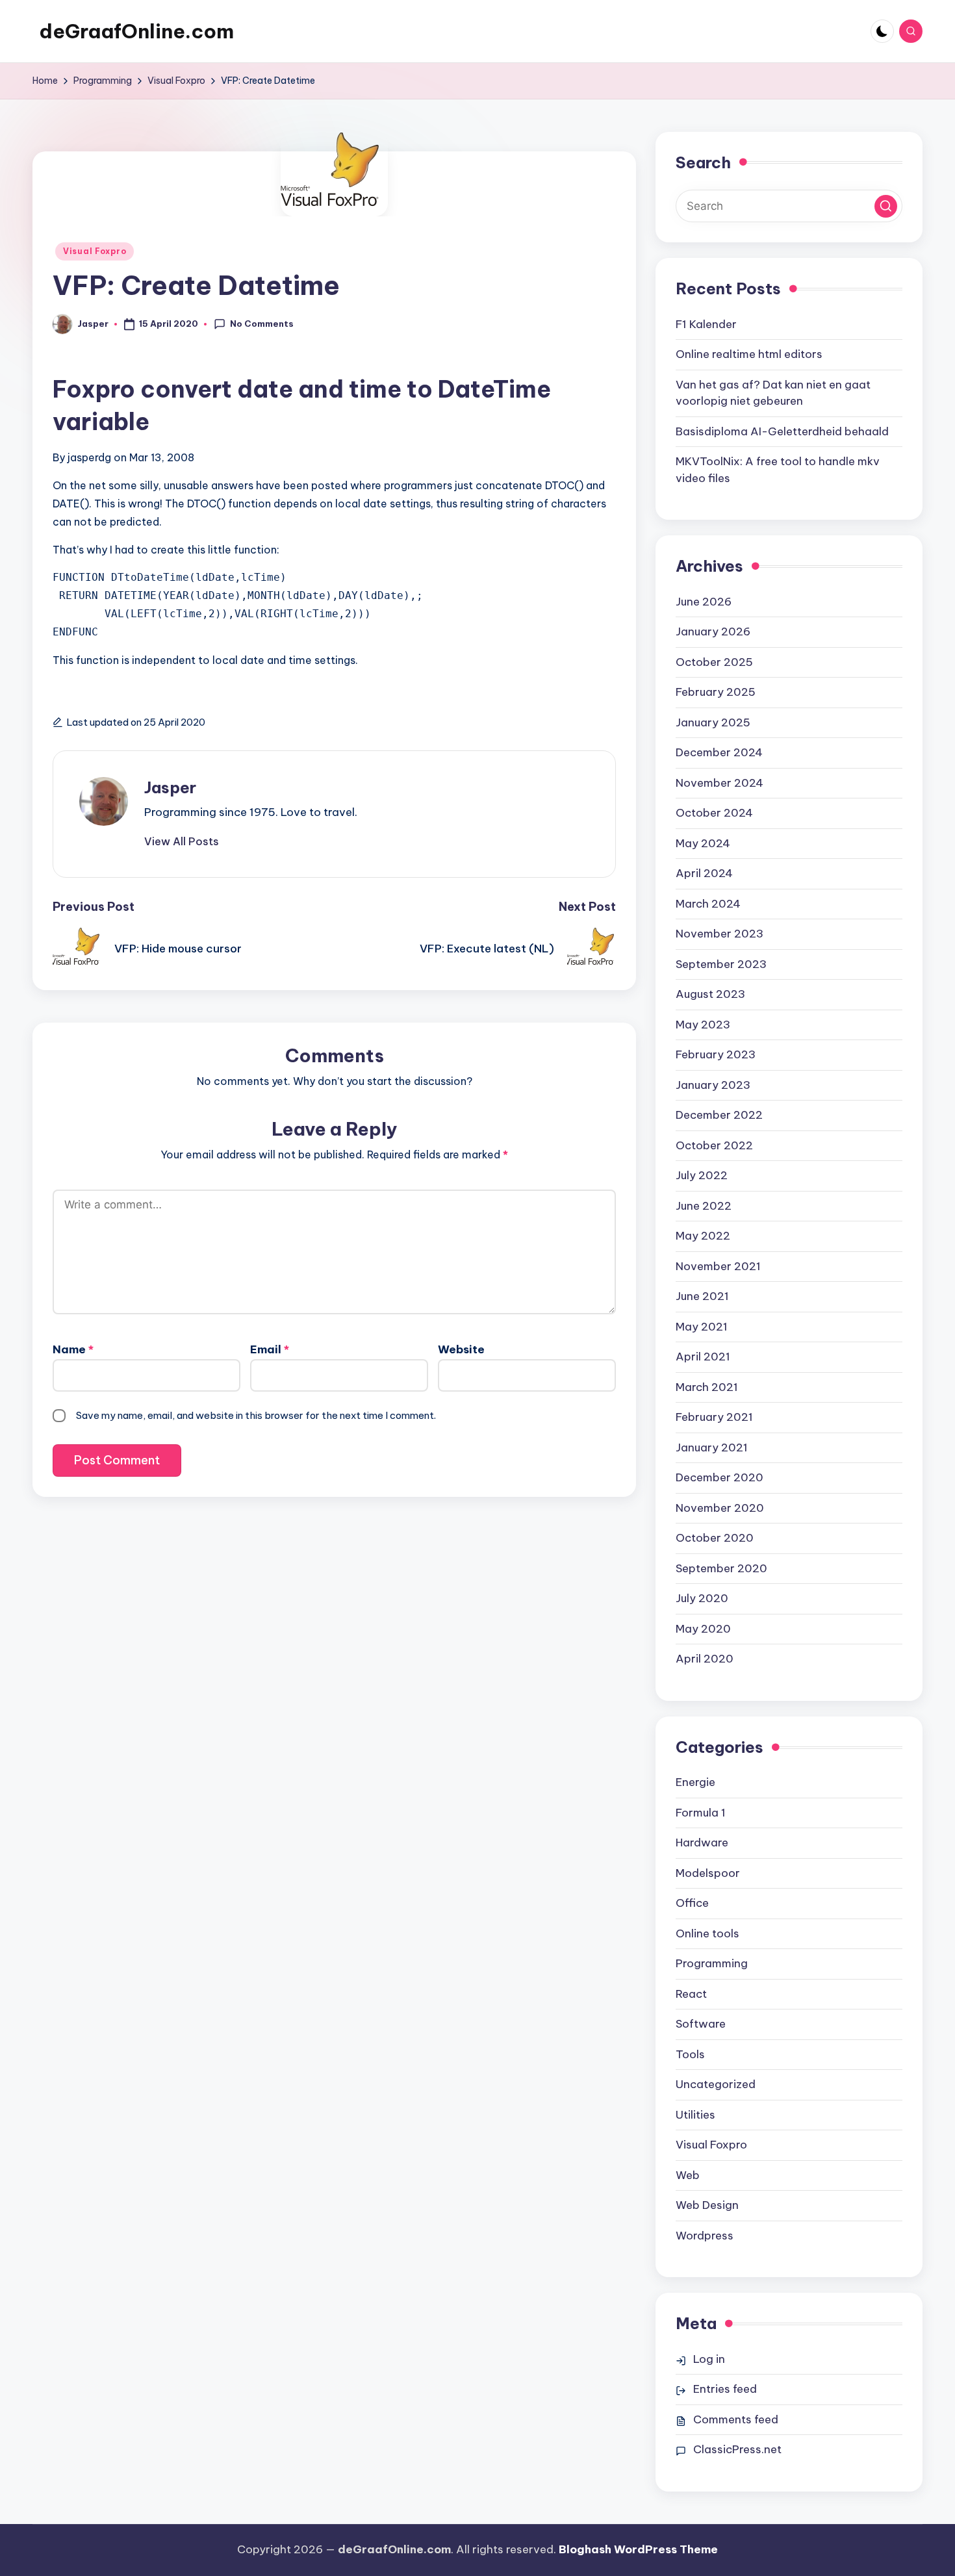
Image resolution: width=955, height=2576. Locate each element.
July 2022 (702, 1175)
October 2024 (714, 813)
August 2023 (710, 994)
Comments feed (736, 2419)
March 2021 (707, 1387)
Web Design (707, 2205)
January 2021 (712, 1447)
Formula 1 (701, 1813)
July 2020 (702, 1598)
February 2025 (716, 692)
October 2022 (714, 1145)
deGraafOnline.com (136, 31)
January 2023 (713, 1085)
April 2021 (703, 1357)
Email (270, 1349)
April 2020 (705, 1659)
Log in (709, 2359)
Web (688, 2175)
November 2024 (719, 783)
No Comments (262, 324)
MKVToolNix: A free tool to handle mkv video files (778, 470)
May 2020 (703, 1629)
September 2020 (721, 1568)
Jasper (170, 787)
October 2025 (714, 662)
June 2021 (702, 1296)
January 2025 (713, 722)
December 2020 (719, 1477)
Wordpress (705, 2236)
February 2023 (716, 1054)
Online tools (707, 1933)
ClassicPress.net (737, 2449)
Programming (712, 1963)
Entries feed (725, 2389)
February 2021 (714, 1417)
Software (701, 2024)
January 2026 (713, 631)
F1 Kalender (706, 324)
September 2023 (721, 964)
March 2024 (708, 904)
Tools (690, 2054)
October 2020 (715, 1538)
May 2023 (703, 1025)
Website (461, 1349)
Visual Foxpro (95, 251)
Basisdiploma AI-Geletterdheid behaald (782, 431)
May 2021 (702, 1327)
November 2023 (719, 934)
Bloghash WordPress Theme (638, 2549)
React (691, 1994)
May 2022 (703, 1236)
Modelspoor (708, 1873)
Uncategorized (716, 2084)
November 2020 (720, 1508)
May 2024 (703, 843)
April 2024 (704, 873)
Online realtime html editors (749, 354)
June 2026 (704, 602)
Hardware (702, 1843)
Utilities (695, 2115)
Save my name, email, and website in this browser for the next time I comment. (256, 1415)
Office (692, 1903)
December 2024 (719, 752)
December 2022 (719, 1115)
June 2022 (704, 1206)
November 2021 (718, 1266)
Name (73, 1349)
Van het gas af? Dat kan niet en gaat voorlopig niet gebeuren (773, 393)
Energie (695, 1782)
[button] (182, 841)
